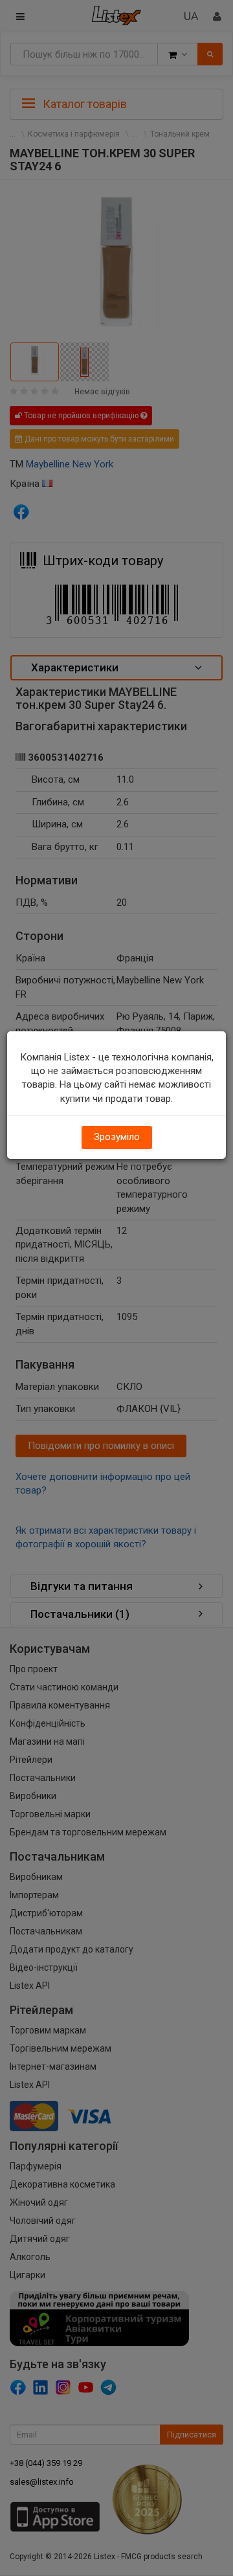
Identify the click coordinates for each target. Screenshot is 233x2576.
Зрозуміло (117, 1137)
